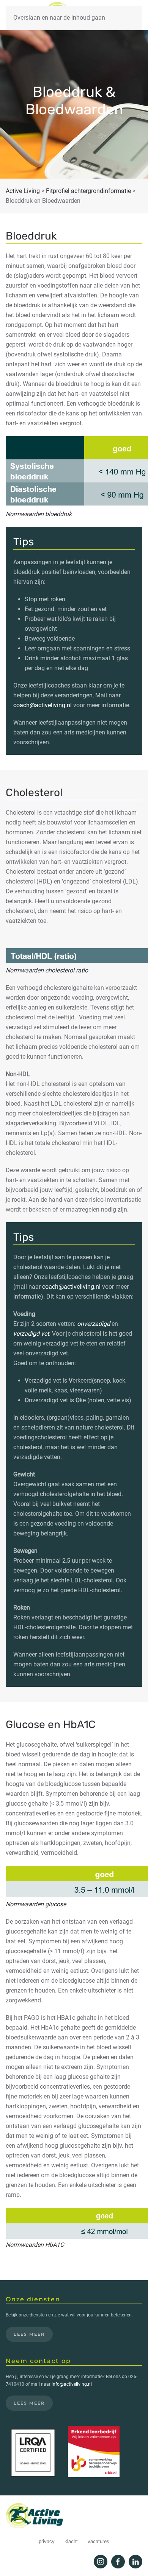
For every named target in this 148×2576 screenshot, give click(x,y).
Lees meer (29, 2334)
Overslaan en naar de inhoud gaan (59, 18)
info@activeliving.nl (72, 2384)
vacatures (98, 2541)
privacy (47, 2541)
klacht (71, 2541)
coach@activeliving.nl (43, 705)
